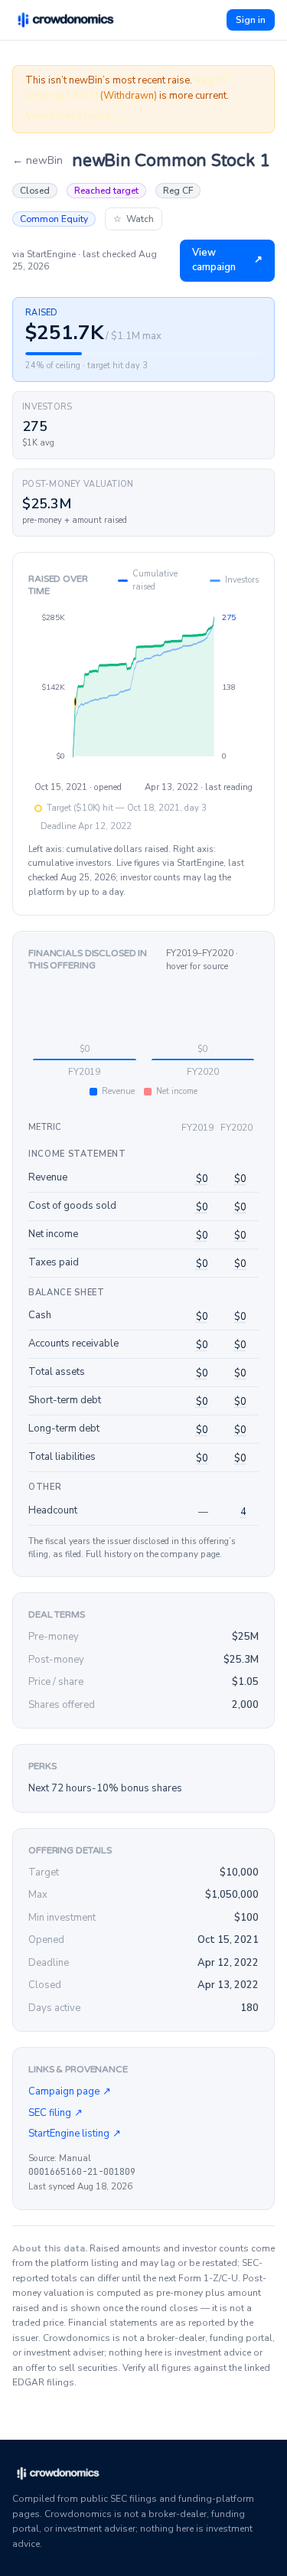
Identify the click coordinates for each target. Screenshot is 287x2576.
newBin (38, 160)
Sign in (251, 20)
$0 (202, 1179)
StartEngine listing (75, 2134)
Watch (134, 219)
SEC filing (55, 2113)
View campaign (227, 260)
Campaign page (70, 2091)
